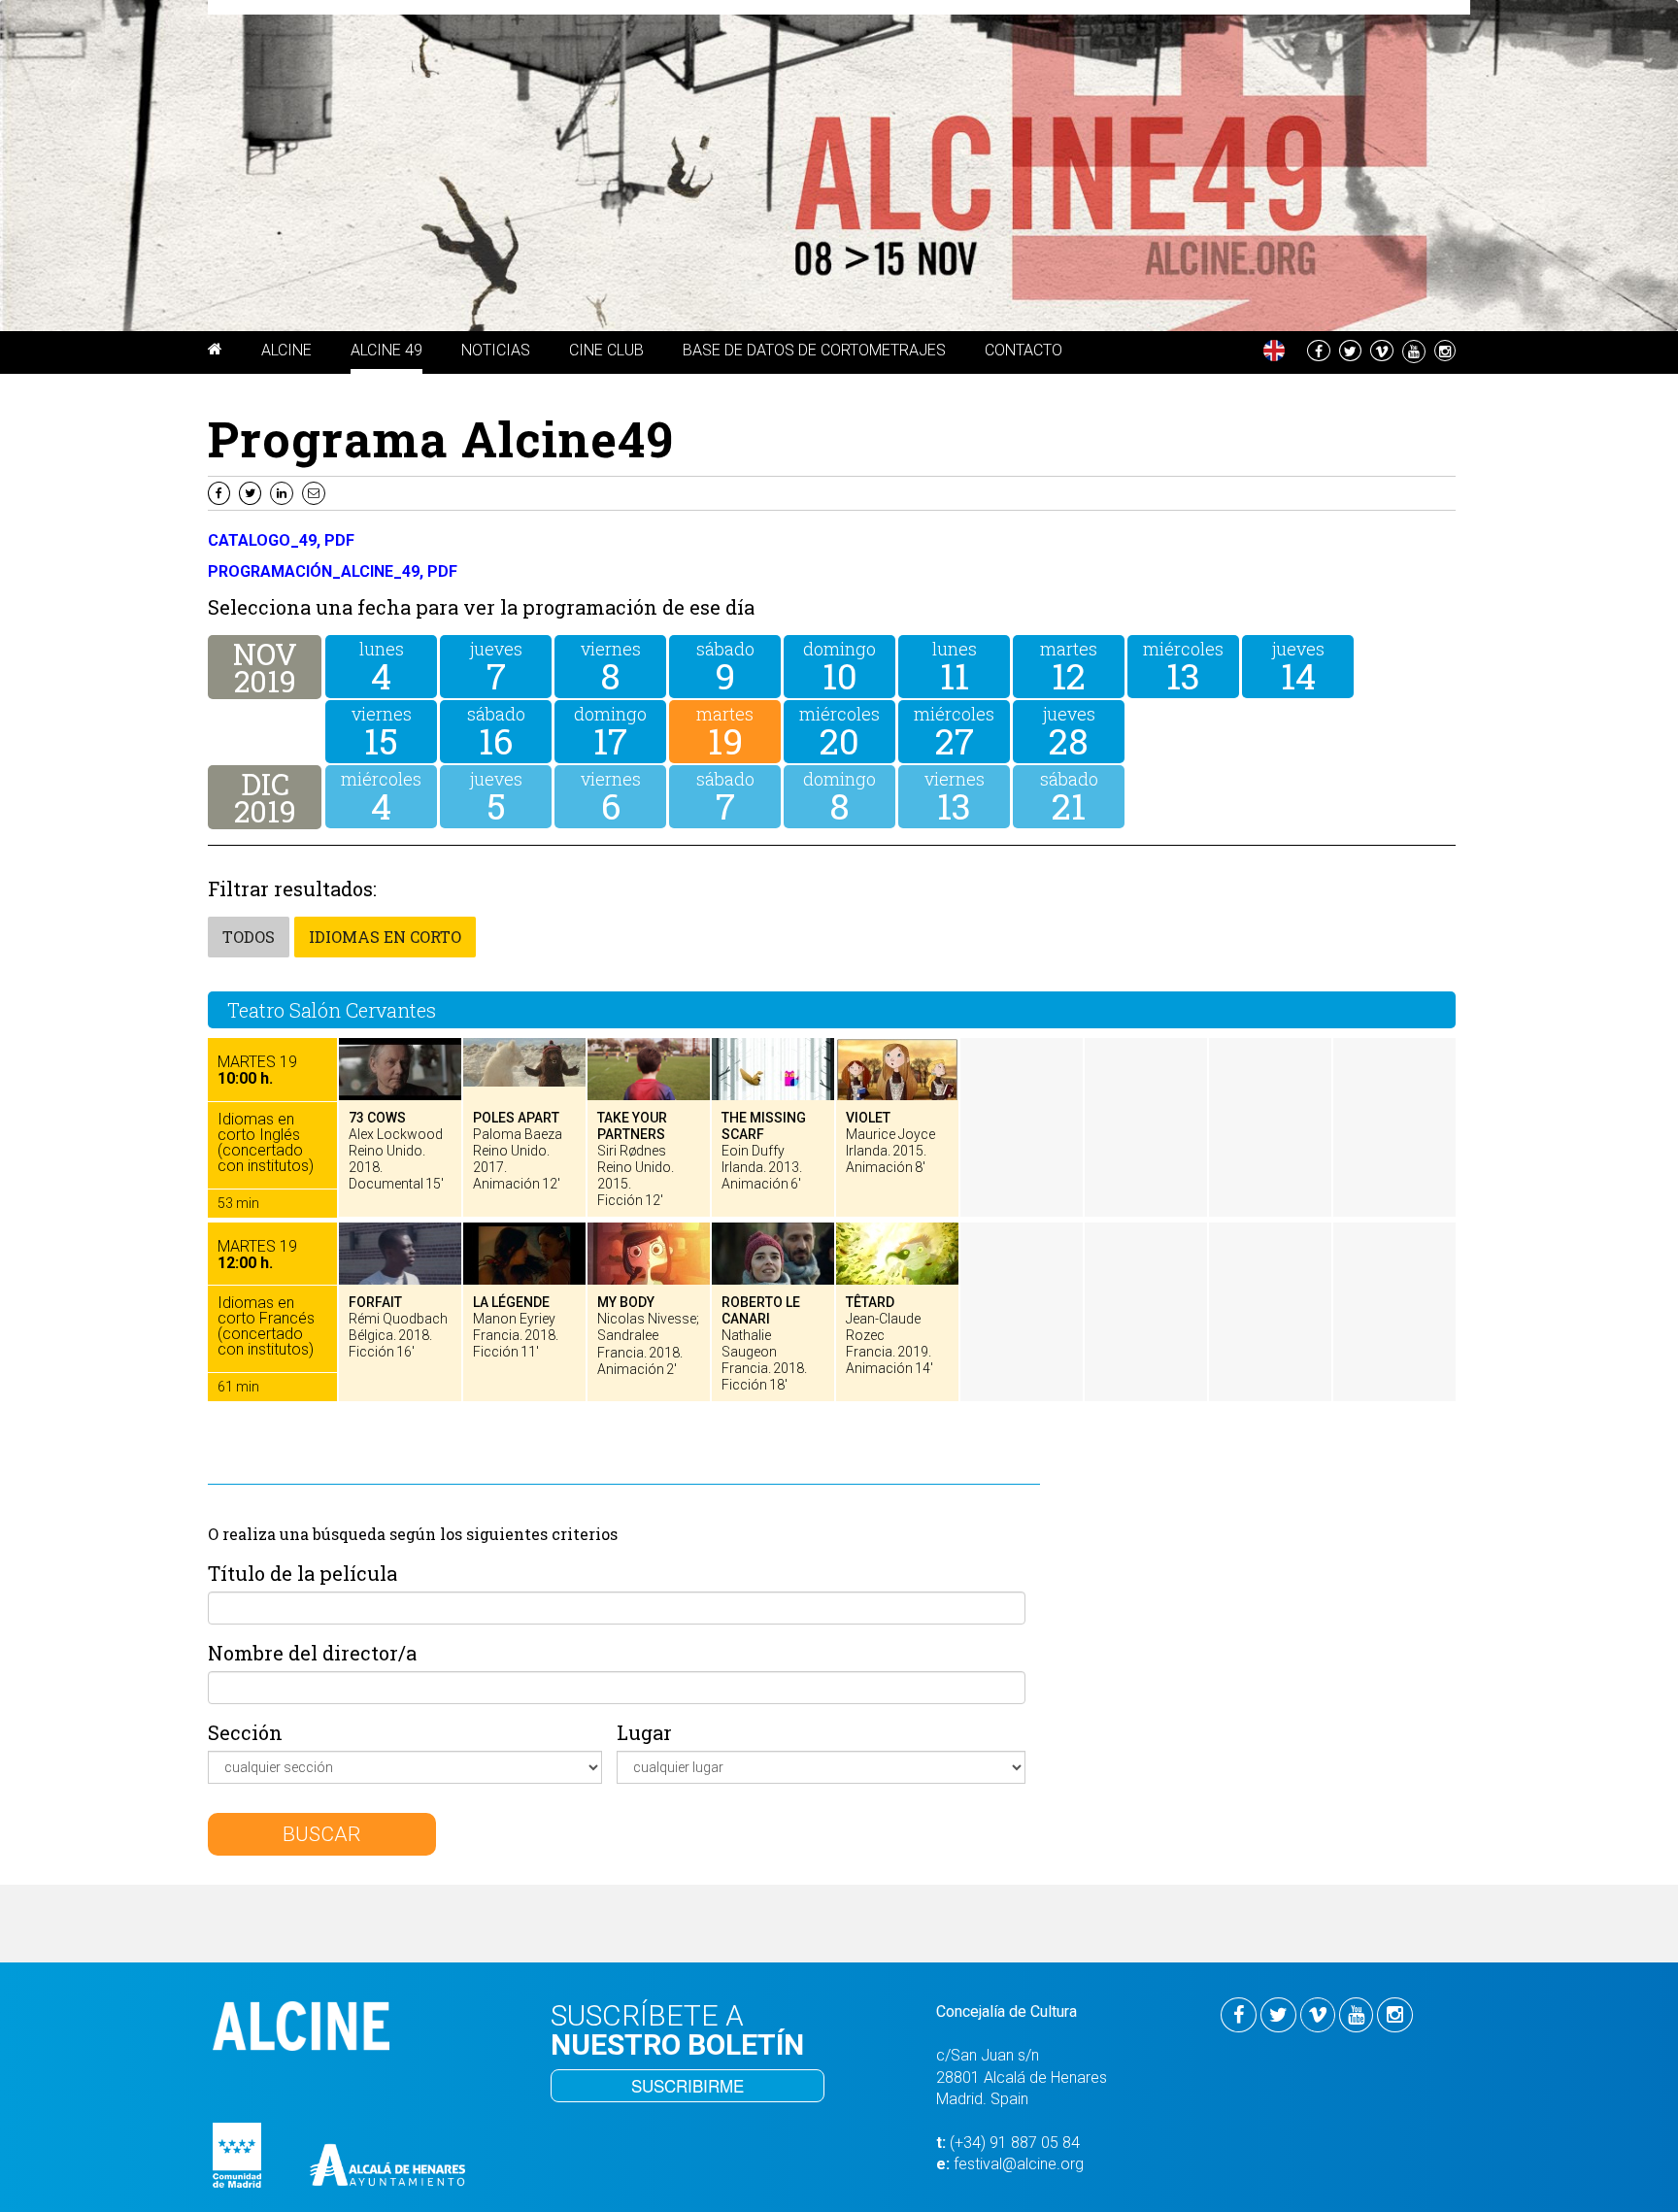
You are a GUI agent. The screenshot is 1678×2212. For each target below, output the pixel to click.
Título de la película (302, 1573)
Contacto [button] (1024, 350)
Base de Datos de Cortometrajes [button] (814, 350)
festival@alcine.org (1019, 2164)
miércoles (1183, 665)
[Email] (316, 492)
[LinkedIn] (284, 492)
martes (1069, 665)
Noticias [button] (496, 350)
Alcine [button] (286, 350)
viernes (611, 665)
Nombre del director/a (312, 1653)
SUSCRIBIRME (688, 2085)
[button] (215, 352)
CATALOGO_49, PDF (281, 540)
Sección (245, 1732)
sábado (725, 665)
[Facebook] (221, 492)
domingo (839, 665)
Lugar (644, 1732)
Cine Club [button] (606, 350)
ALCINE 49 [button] (386, 350)
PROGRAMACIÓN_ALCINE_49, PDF (333, 571)
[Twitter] (252, 492)
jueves (496, 665)
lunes (382, 665)
